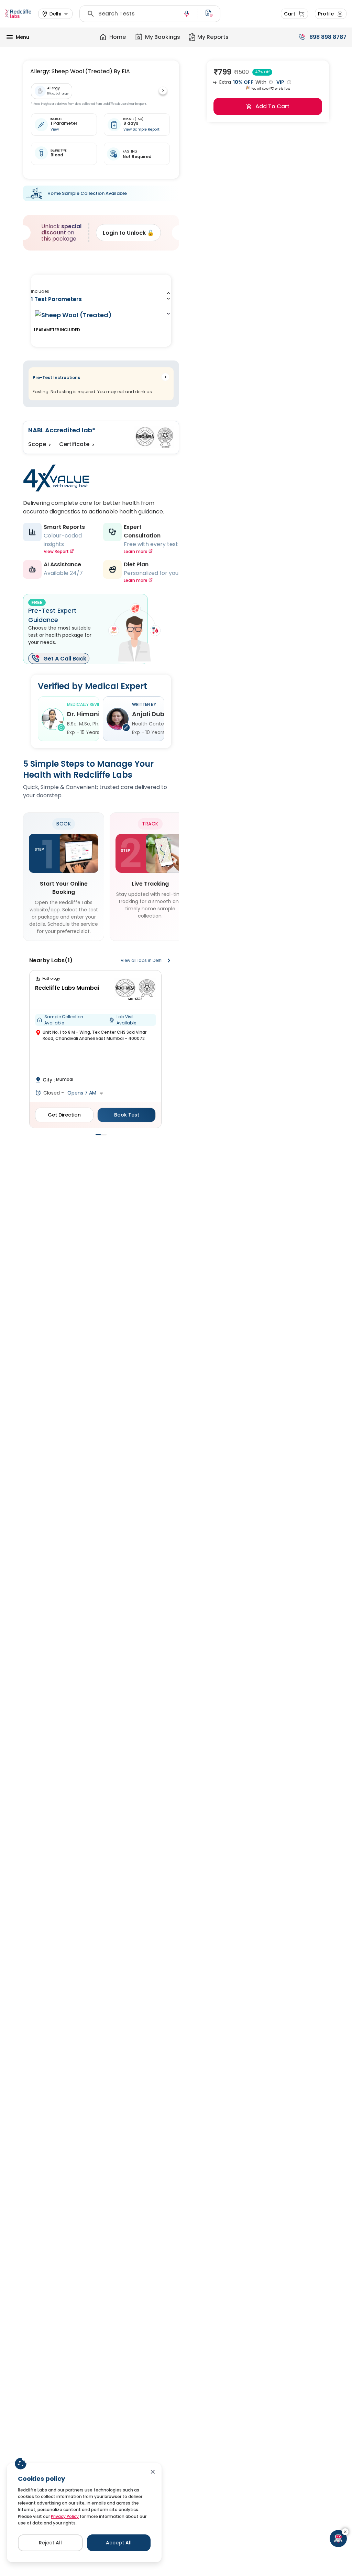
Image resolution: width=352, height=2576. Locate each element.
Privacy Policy (65, 2516)
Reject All (50, 2543)
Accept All (119, 2543)
